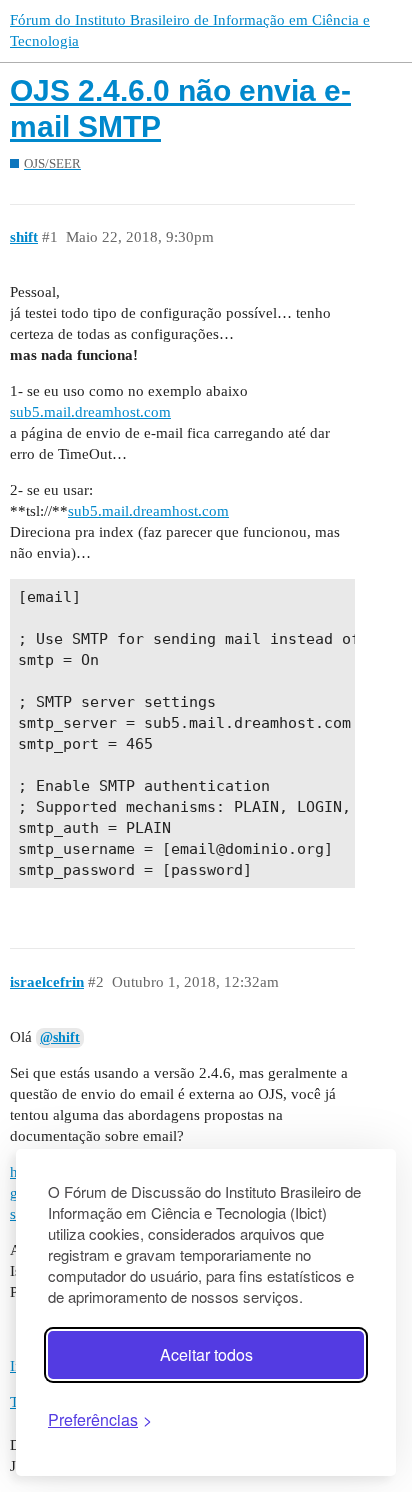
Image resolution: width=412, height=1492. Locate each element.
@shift (60, 1037)
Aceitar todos (206, 1354)
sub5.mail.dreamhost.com (90, 412)
